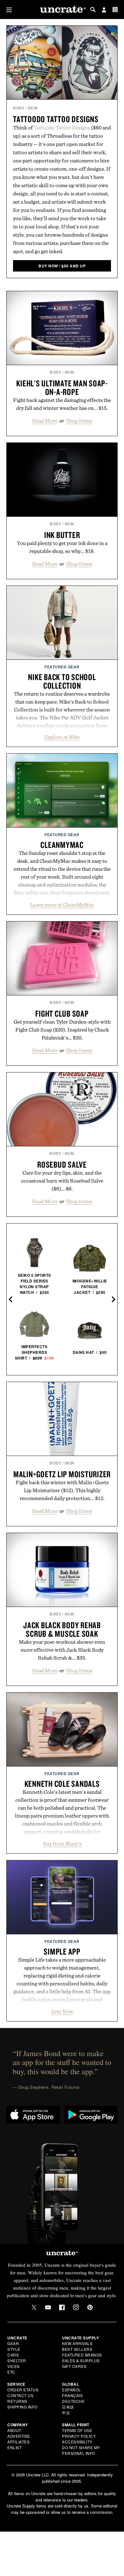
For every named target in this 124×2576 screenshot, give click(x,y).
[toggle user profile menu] (104, 10)
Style (14, 2349)
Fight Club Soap (62, 1013)
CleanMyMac (62, 845)
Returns (17, 2401)
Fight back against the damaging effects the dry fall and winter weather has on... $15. (62, 404)
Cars (13, 2355)
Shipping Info (22, 2407)
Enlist (14, 2447)
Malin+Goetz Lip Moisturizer (62, 1474)
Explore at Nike (62, 737)
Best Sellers (77, 2349)
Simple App (62, 1951)
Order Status (23, 2390)
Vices (14, 2366)
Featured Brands (82, 2355)
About (14, 2430)
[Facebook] (62, 2307)
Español (72, 2390)
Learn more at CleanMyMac (62, 905)
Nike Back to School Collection (62, 681)
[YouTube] (48, 2307)
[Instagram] (76, 2307)
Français (72, 2395)
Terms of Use (77, 2430)
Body (19, 108)
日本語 (68, 2407)
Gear (13, 2343)
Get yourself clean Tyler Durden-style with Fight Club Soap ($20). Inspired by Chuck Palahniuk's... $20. (62, 1030)
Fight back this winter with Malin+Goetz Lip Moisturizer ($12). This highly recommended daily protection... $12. (62, 1490)
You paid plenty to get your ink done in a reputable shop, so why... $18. (62, 547)
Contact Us (20, 2395)
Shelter (17, 2360)
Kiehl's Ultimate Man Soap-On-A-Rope (62, 387)
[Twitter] (34, 2307)
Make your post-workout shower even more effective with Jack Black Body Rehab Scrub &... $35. (62, 1650)
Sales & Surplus (81, 2360)
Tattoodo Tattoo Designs (56, 119)
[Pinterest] (90, 2307)
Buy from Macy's (62, 1844)
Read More (45, 421)
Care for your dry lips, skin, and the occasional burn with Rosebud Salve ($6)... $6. (62, 1181)
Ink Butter (62, 535)
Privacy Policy (79, 2436)
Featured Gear (62, 667)
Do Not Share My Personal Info (81, 2450)
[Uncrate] (62, 10)
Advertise (19, 2436)
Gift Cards (74, 2366)
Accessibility (77, 2442)
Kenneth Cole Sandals (62, 1784)
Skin (33, 108)
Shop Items (79, 421)
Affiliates (18, 2442)
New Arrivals (77, 2343)
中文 (66, 2412)
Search (93, 10)
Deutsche (73, 2401)
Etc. (12, 2372)
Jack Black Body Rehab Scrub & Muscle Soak (62, 1629)
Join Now (62, 2011)
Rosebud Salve (62, 1164)
